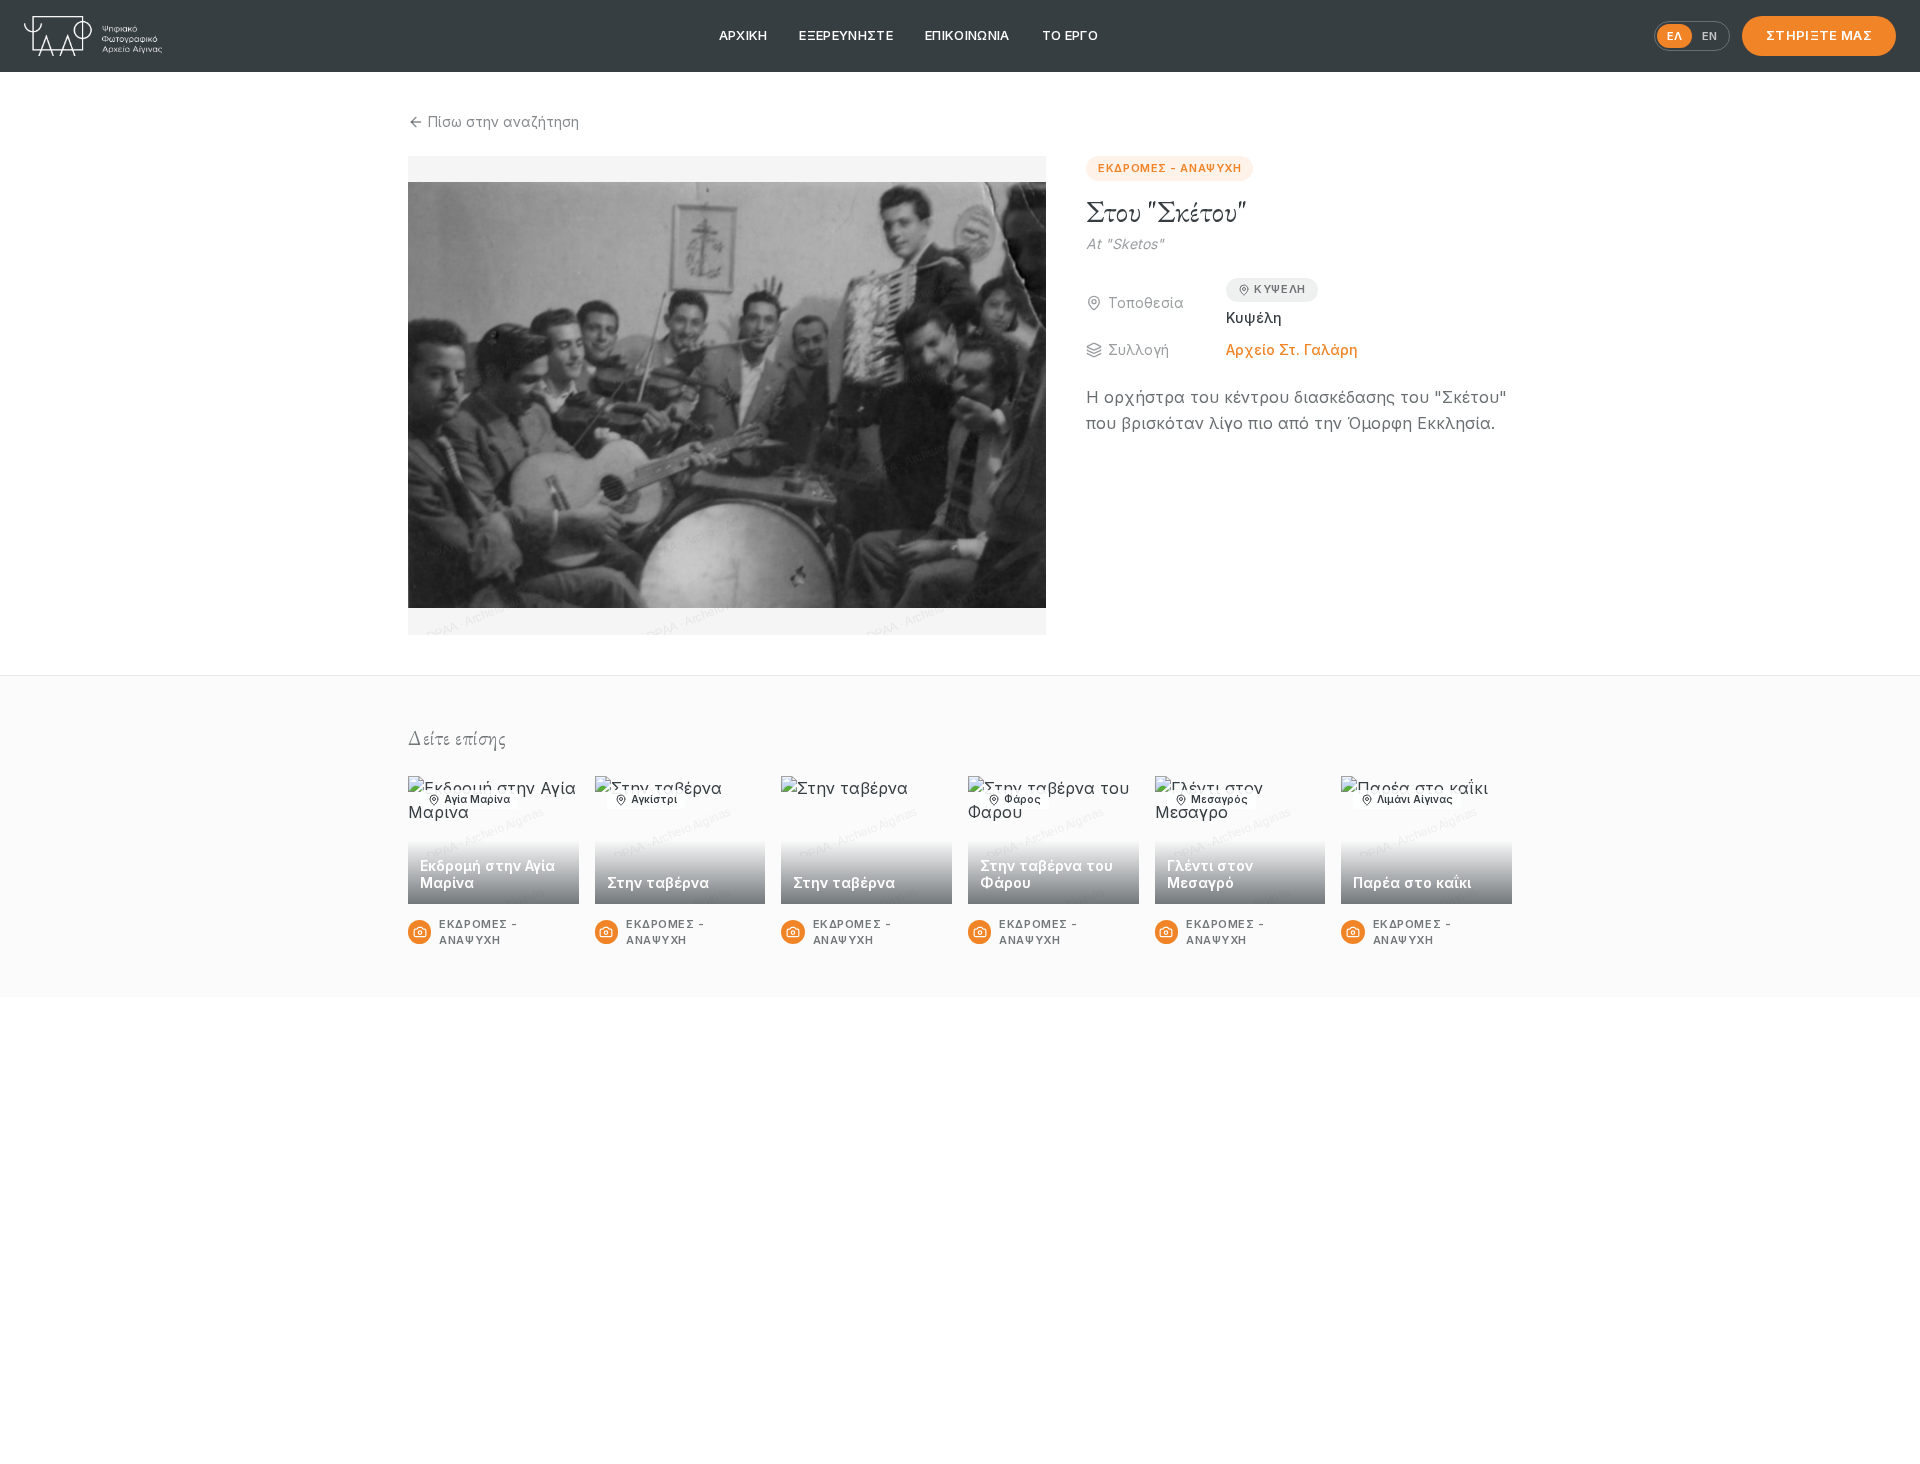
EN (1709, 36)
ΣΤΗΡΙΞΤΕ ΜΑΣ (1819, 35)
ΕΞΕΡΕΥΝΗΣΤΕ (846, 35)
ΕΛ (1674, 36)
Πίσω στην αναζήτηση (503, 121)
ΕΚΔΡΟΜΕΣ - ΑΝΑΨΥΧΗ (1169, 168)
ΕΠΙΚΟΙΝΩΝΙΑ (967, 35)
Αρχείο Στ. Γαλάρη (1292, 349)
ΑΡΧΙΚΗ (743, 35)
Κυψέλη (1279, 289)
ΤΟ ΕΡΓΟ (1070, 35)
